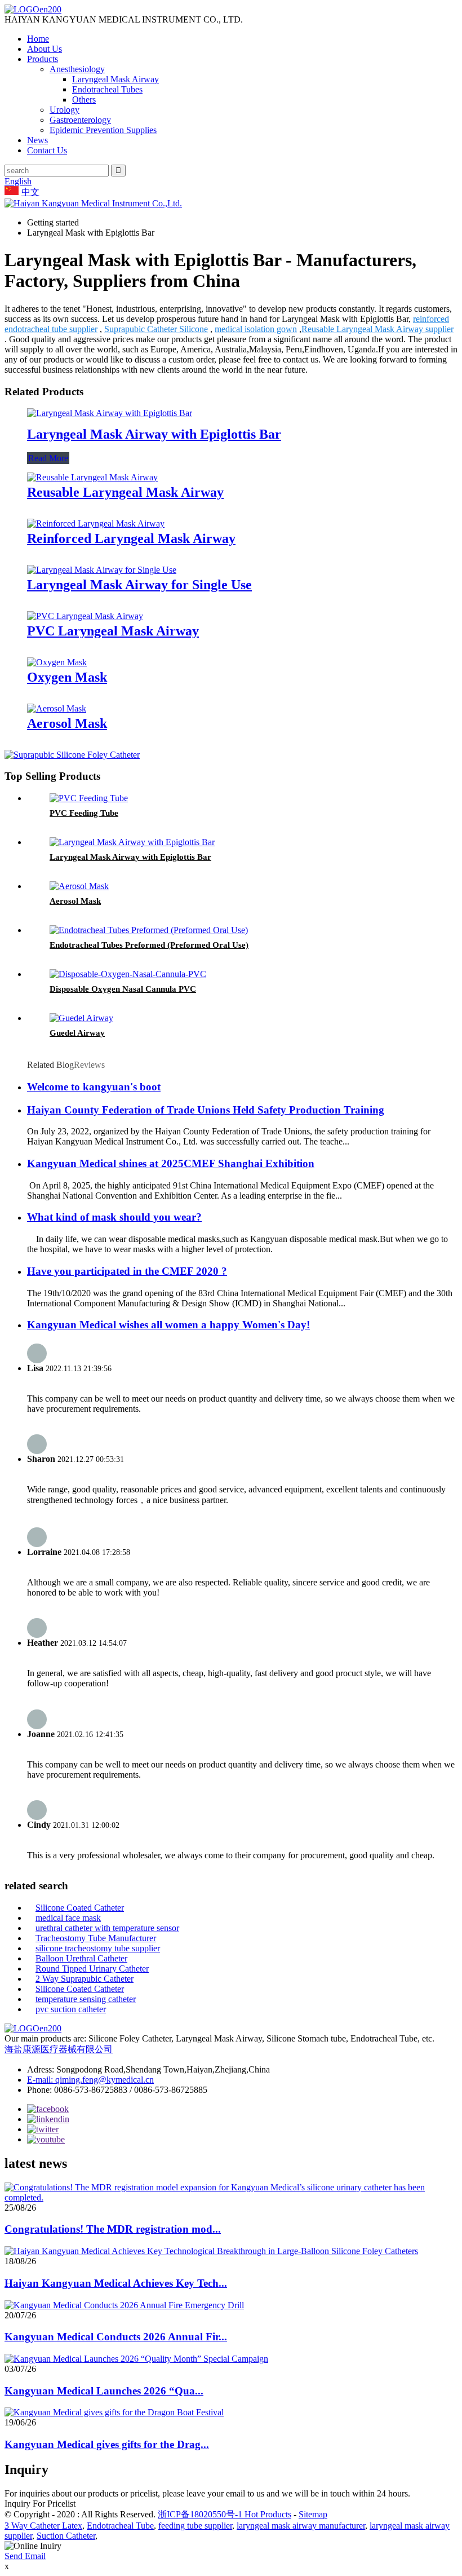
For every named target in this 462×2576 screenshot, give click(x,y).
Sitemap (313, 2514)
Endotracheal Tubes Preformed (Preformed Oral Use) (149, 945)
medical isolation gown (256, 329)
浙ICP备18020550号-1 (201, 2514)
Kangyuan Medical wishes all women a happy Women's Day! (168, 1325)
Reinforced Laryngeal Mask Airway (131, 538)
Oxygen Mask (67, 677)
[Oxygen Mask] (57, 662)
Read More (48, 458)
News (37, 140)
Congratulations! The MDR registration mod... (113, 2229)
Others (84, 100)
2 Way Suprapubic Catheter (85, 1979)
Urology (65, 110)
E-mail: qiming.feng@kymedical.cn (90, 2080)
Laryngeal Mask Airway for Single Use (139, 585)
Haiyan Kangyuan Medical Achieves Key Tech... (116, 2283)
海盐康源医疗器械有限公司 (59, 2049)
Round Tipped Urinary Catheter (92, 1969)
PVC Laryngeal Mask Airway (113, 631)
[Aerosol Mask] (57, 708)
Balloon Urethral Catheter (81, 1958)
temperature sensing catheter (86, 1999)
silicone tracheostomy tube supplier (98, 1948)
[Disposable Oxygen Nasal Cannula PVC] (128, 974)
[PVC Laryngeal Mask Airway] (85, 616)
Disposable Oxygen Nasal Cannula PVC (123, 989)
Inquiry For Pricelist (40, 2504)
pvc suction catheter (71, 2009)
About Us (45, 49)
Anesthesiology (77, 69)
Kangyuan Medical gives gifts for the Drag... (107, 2444)
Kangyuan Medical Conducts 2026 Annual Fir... (116, 2337)
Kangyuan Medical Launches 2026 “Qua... (104, 2391)
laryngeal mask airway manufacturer (301, 2526)
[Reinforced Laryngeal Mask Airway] (96, 523)
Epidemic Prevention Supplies (103, 130)
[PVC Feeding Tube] (89, 798)
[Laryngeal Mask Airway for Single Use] (102, 570)
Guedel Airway (77, 1033)
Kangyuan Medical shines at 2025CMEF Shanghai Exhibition (171, 1163)
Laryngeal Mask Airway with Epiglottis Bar (154, 434)
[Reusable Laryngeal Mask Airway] (92, 477)
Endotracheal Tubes (107, 89)
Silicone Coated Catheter (80, 1908)
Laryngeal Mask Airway (115, 79)
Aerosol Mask (67, 723)
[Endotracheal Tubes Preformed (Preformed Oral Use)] (149, 930)
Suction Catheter (66, 2536)
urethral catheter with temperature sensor (107, 1928)
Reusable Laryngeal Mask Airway (125, 492)
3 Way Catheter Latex (43, 2526)
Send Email (25, 2556)
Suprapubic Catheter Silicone (156, 329)
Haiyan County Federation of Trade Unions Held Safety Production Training (206, 1110)
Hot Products (268, 2514)
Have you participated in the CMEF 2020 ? (127, 1271)
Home (38, 39)
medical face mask (68, 1918)
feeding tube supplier (195, 2526)
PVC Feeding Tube (84, 813)
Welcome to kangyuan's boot (94, 1087)
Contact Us (47, 150)
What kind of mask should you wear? (114, 1217)
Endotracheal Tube (120, 2526)
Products (43, 59)
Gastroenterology (80, 120)
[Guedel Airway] (81, 1018)
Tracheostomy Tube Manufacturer (96, 1938)
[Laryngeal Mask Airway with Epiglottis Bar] (110, 413)
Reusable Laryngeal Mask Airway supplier (377, 329)
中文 (30, 192)
